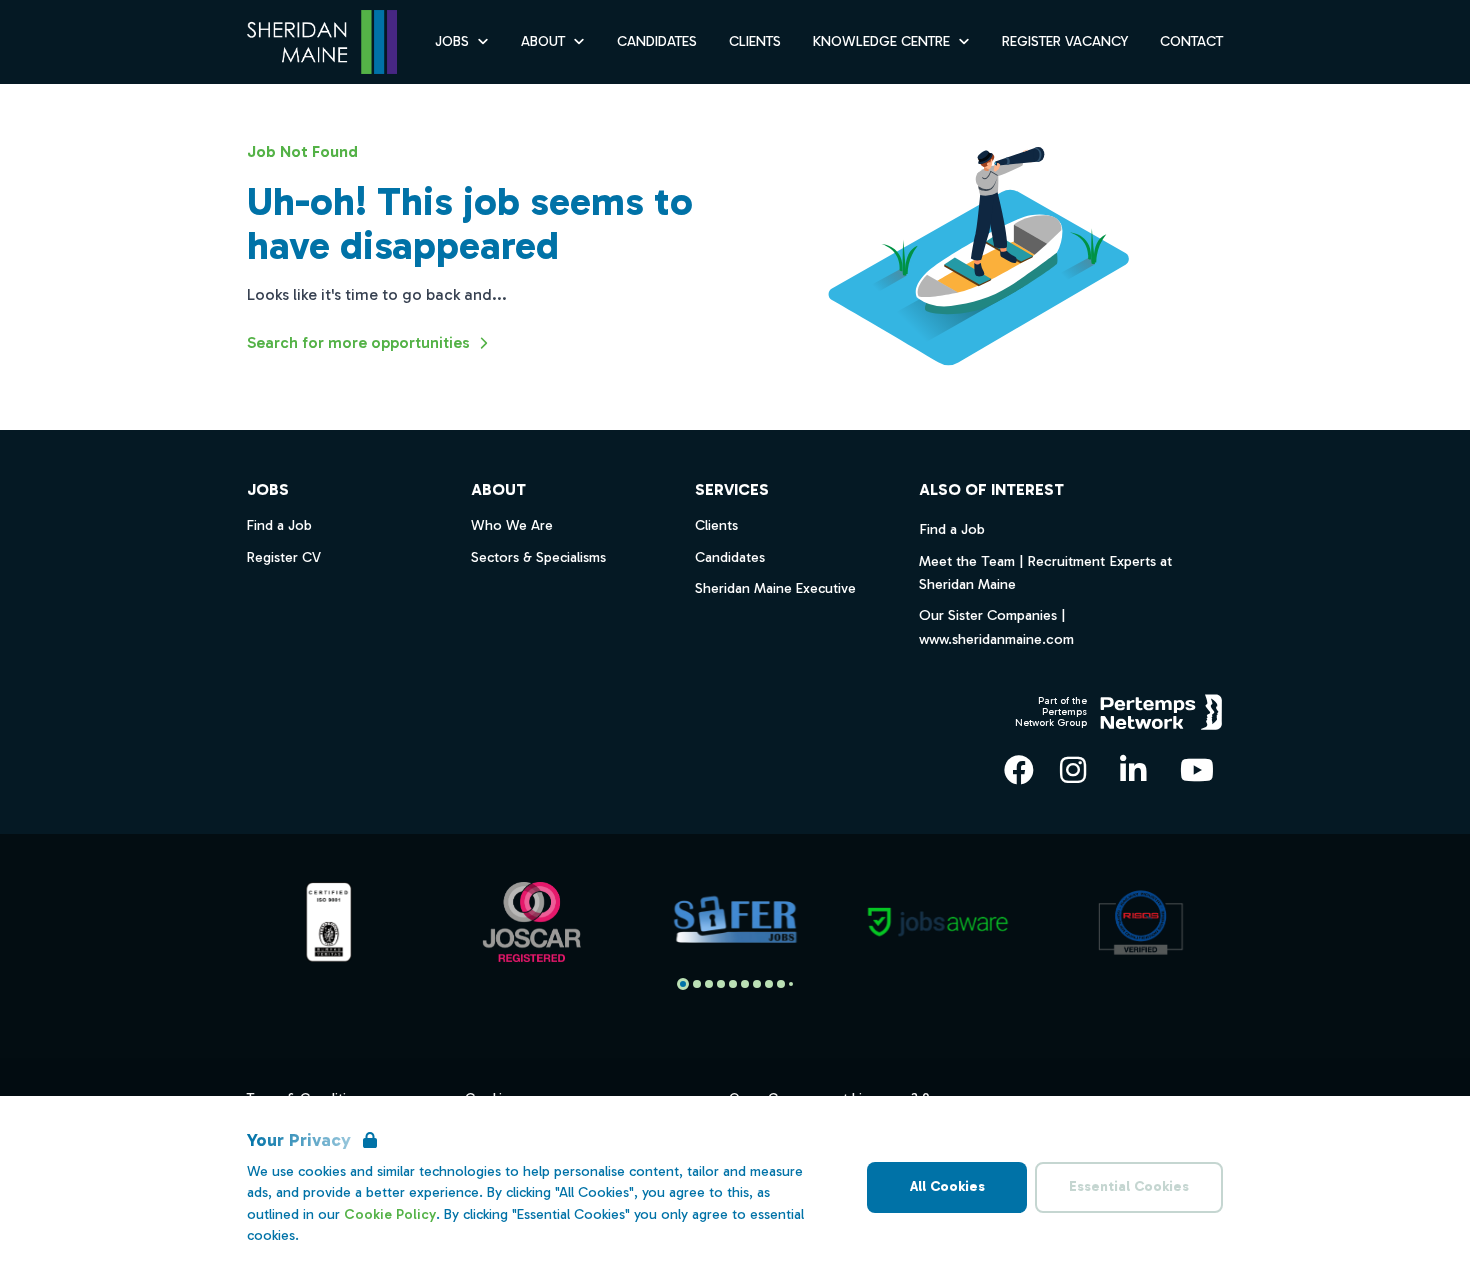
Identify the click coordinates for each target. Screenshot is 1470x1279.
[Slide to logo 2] (709, 984)
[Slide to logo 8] (781, 984)
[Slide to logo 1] (697, 984)
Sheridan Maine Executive (775, 588)
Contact (1191, 41)
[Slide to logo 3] (721, 984)
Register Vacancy (1065, 41)
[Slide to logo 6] (757, 984)
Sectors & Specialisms (538, 557)
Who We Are (512, 525)
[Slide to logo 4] (733, 984)
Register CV (284, 557)
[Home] (322, 42)
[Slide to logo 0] (683, 984)
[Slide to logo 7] (769, 984)
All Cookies (947, 1186)
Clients (755, 41)
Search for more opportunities (358, 342)
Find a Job (952, 529)
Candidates (657, 41)
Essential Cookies (1129, 1186)
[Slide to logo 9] (791, 984)
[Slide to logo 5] (745, 984)
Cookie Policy (390, 1214)
